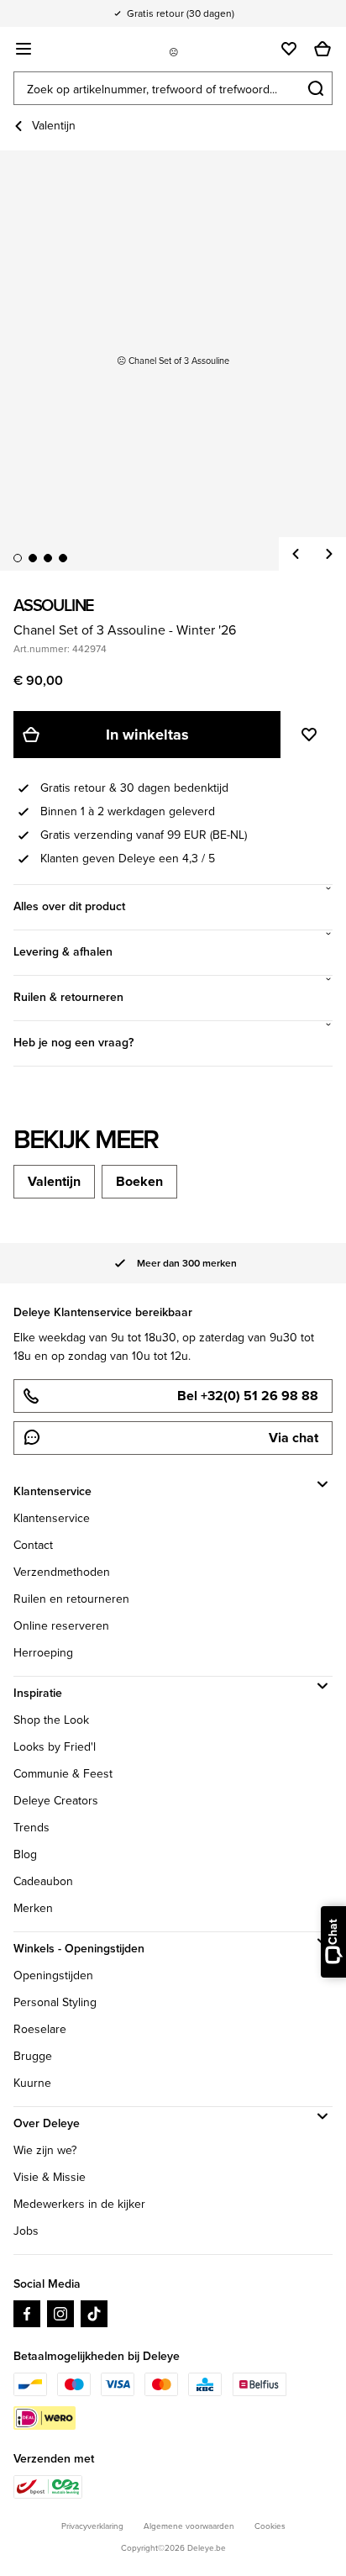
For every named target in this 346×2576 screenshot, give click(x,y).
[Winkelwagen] (322, 49)
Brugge (33, 2056)
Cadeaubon (43, 1881)
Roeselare (40, 2029)
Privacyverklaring (92, 2526)
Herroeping (43, 1653)
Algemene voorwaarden (189, 2526)
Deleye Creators (56, 1801)
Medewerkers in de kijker (79, 2204)
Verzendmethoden (62, 1572)
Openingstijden (53, 1975)
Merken (33, 1908)
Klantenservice (52, 1518)
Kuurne (32, 2083)
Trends (31, 1828)
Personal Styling (55, 2002)
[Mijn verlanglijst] (289, 49)
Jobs (26, 2231)
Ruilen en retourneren (71, 1599)
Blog (25, 1854)
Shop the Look (51, 1720)
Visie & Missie (50, 2177)
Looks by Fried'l (55, 1747)
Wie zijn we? (45, 2150)
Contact (33, 1545)
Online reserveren (61, 1626)
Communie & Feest (63, 1774)
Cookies (270, 2526)
